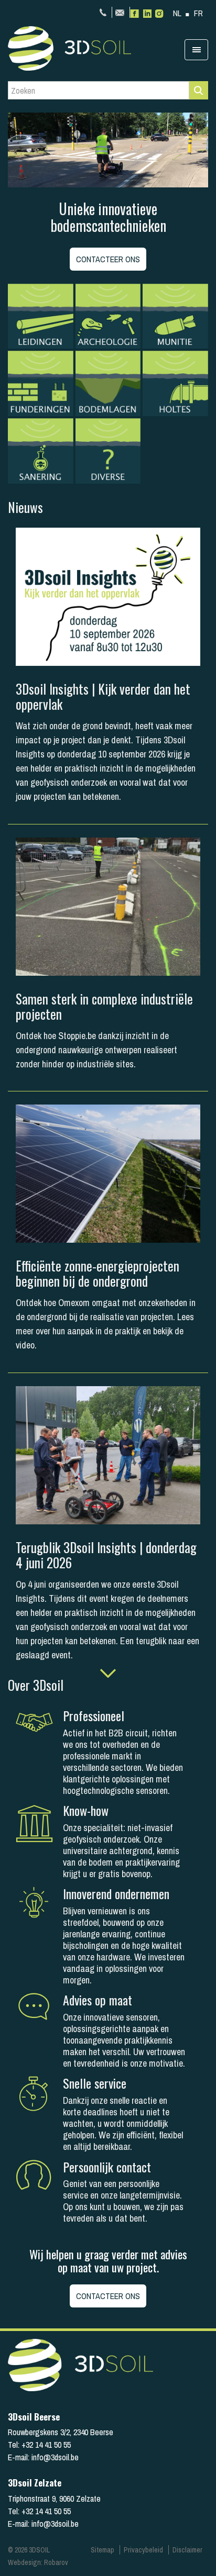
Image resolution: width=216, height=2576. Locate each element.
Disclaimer (187, 2550)
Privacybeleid (143, 2550)
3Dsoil (87, 48)
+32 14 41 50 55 (104, 12)
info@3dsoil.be (121, 12)
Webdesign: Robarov (38, 2562)
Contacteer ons (108, 259)
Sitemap (102, 2550)
